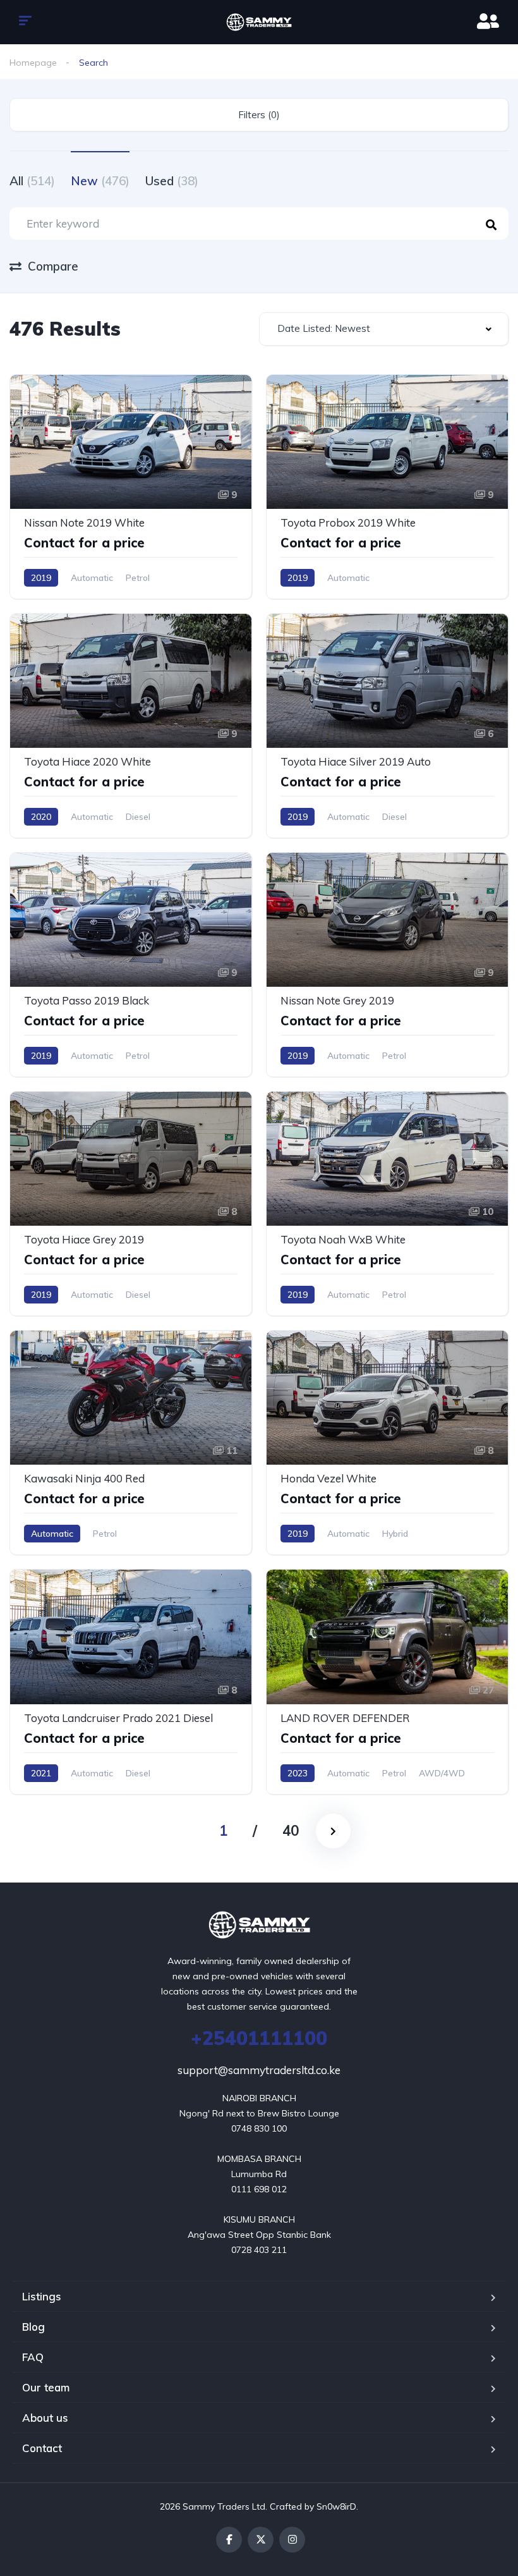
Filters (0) (259, 115)
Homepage (33, 63)
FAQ (33, 2357)
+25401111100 (259, 2038)
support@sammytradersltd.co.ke (259, 2070)
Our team (46, 2387)
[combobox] (384, 329)
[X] (261, 2540)
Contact (42, 2448)
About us (45, 2418)
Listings (42, 2296)
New (100, 181)
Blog (33, 2327)
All (32, 181)
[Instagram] (292, 2540)
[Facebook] (229, 2540)
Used (172, 181)
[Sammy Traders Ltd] (259, 22)
